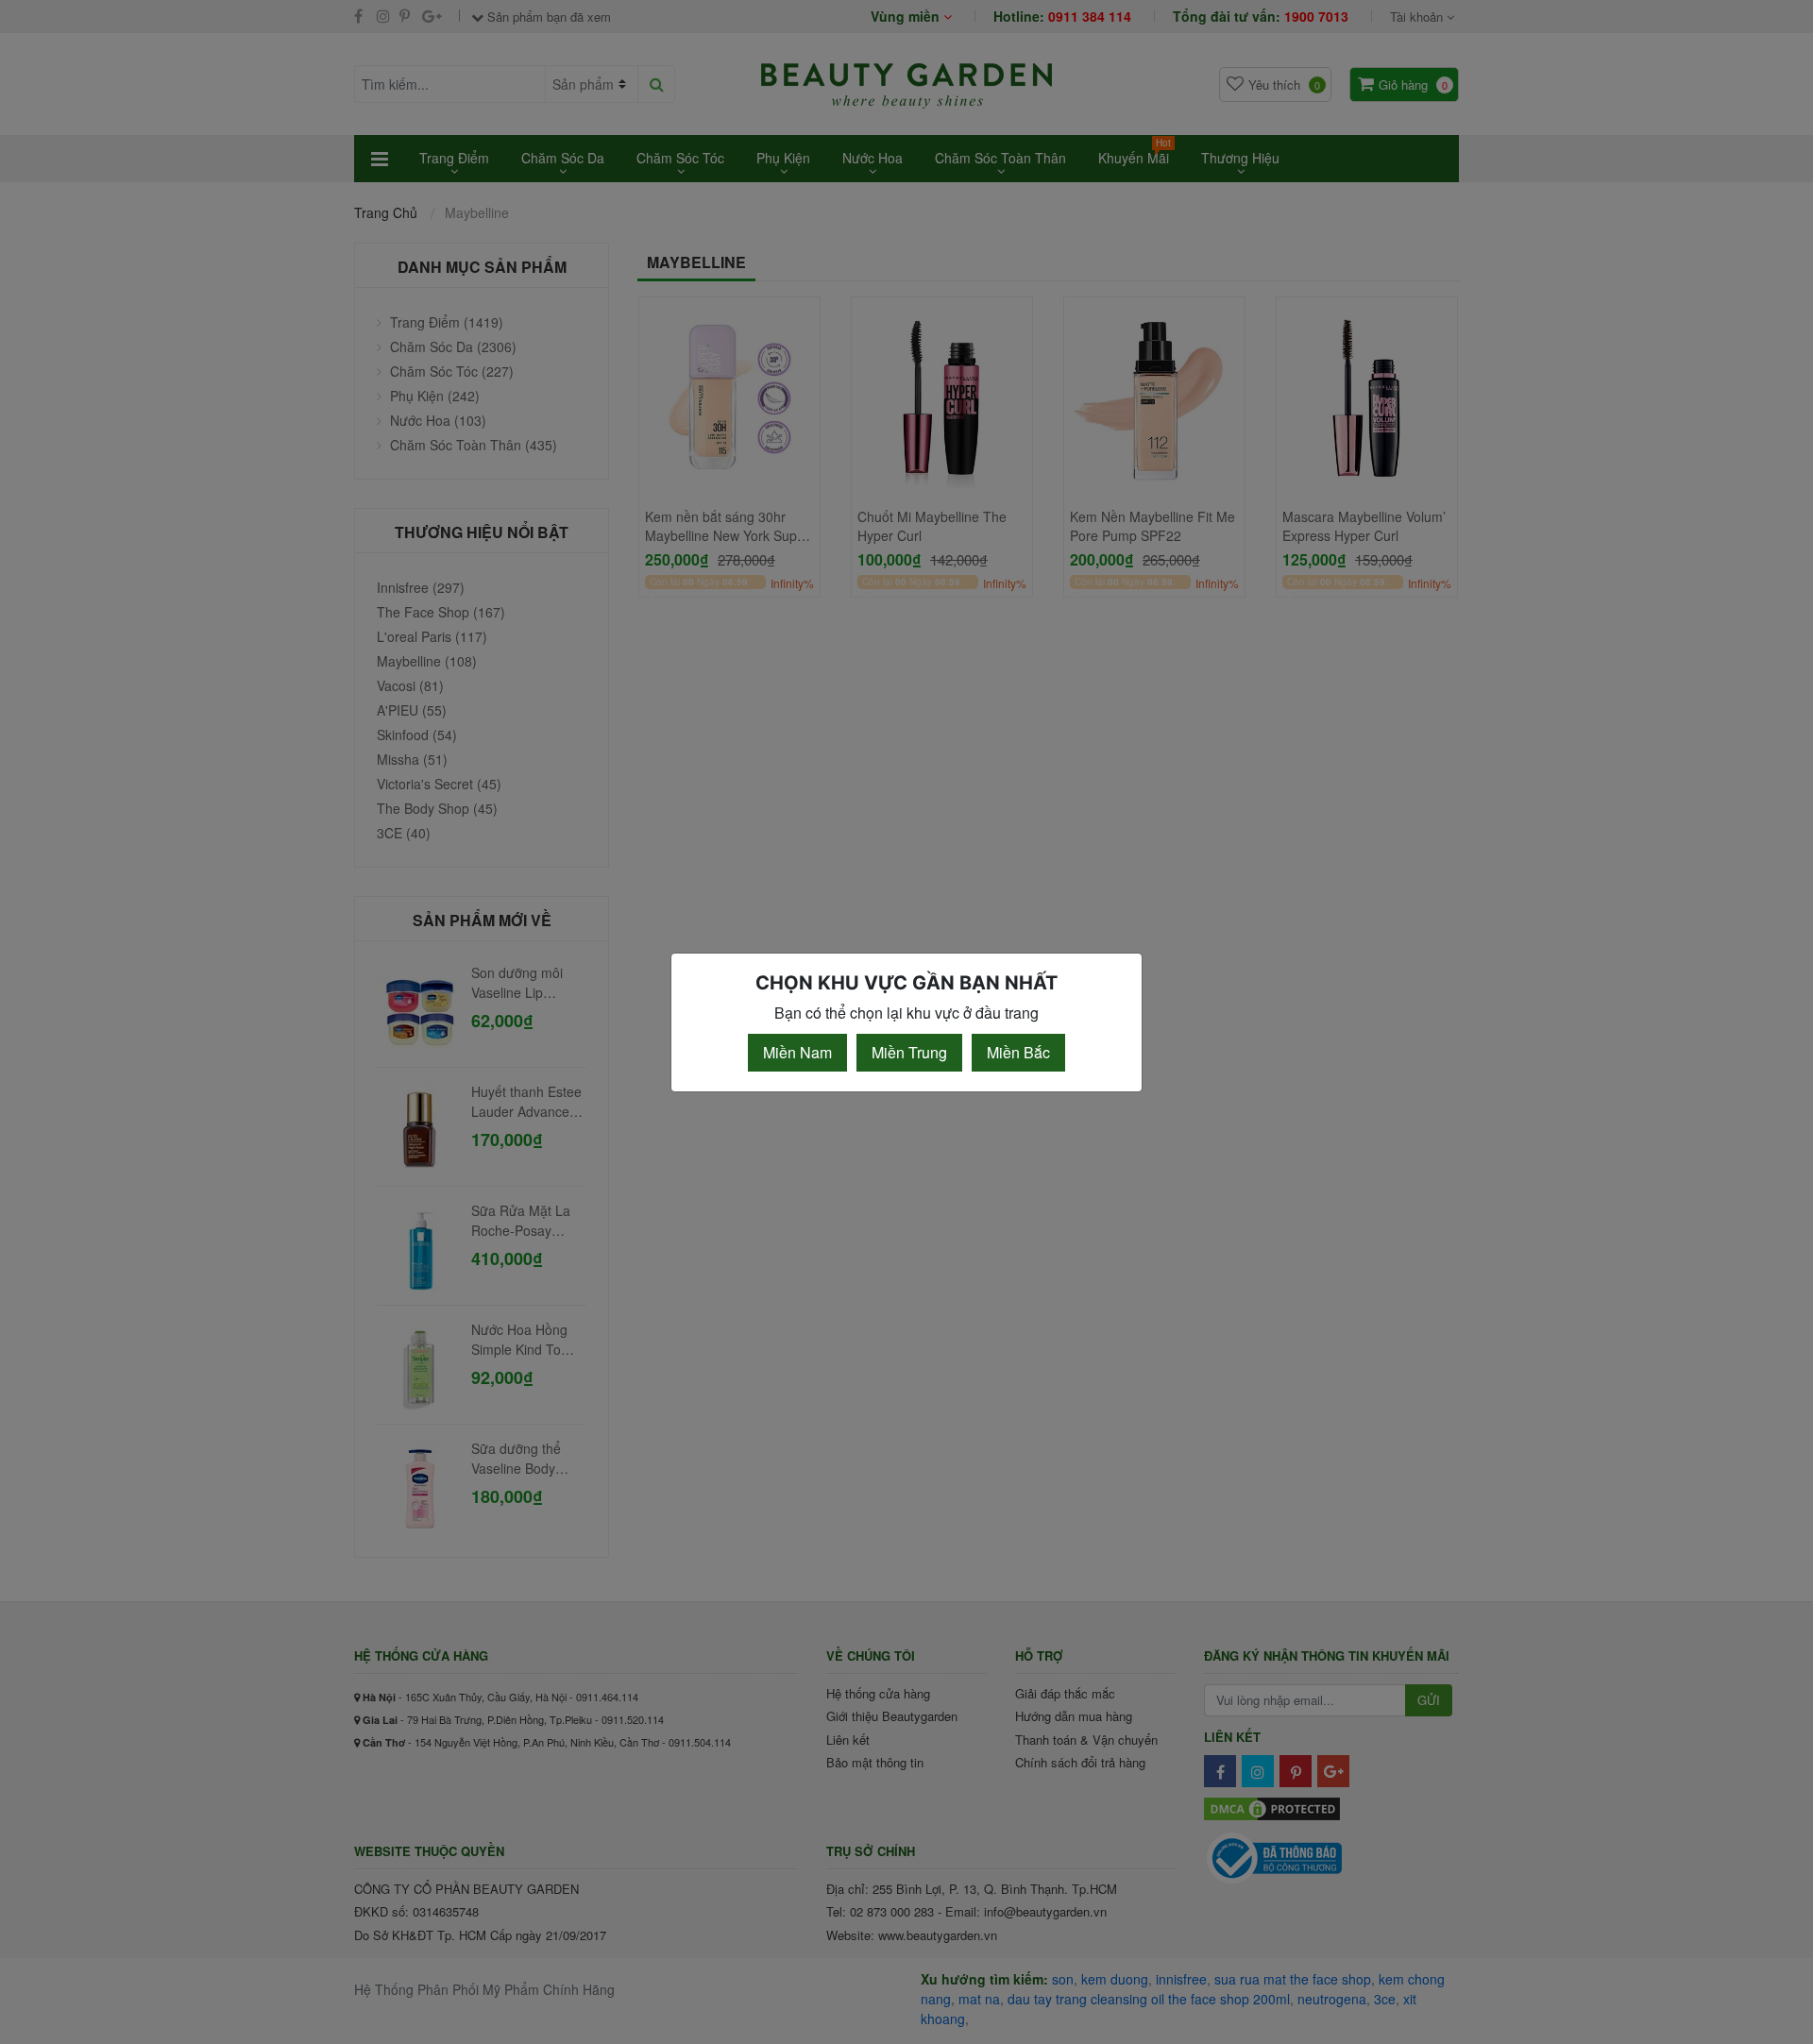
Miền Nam (797, 1052)
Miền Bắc (1018, 1052)
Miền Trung (909, 1052)
